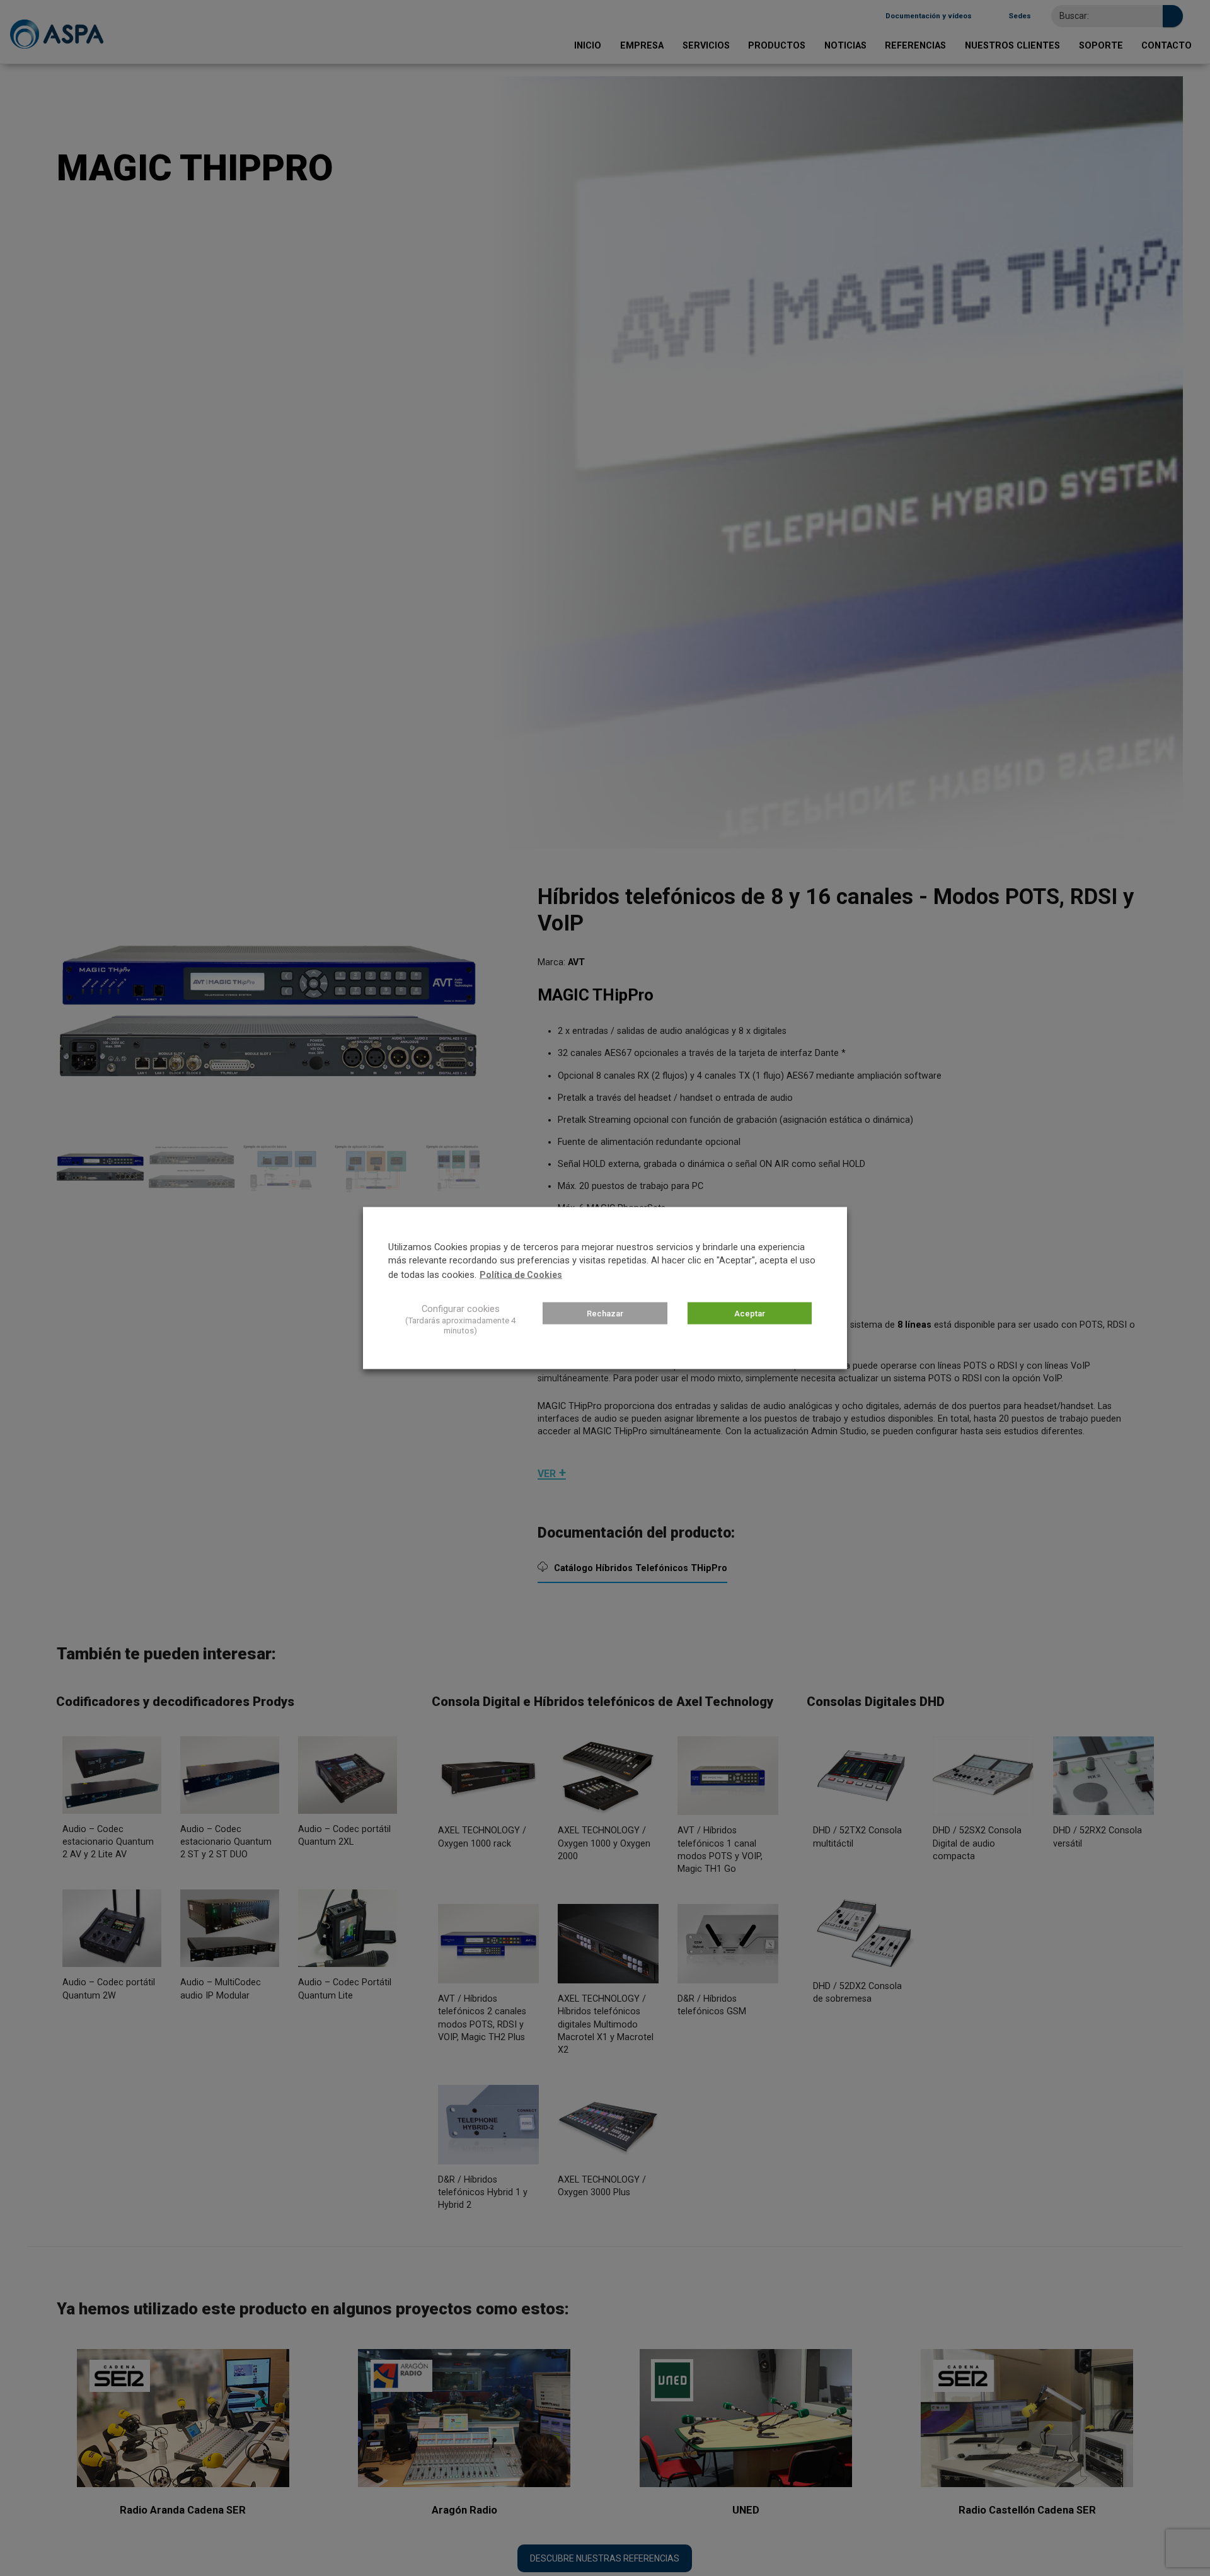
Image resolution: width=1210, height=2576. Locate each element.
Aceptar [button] (750, 1314)
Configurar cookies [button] (461, 1309)
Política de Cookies (521, 1275)
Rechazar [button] (605, 1314)
